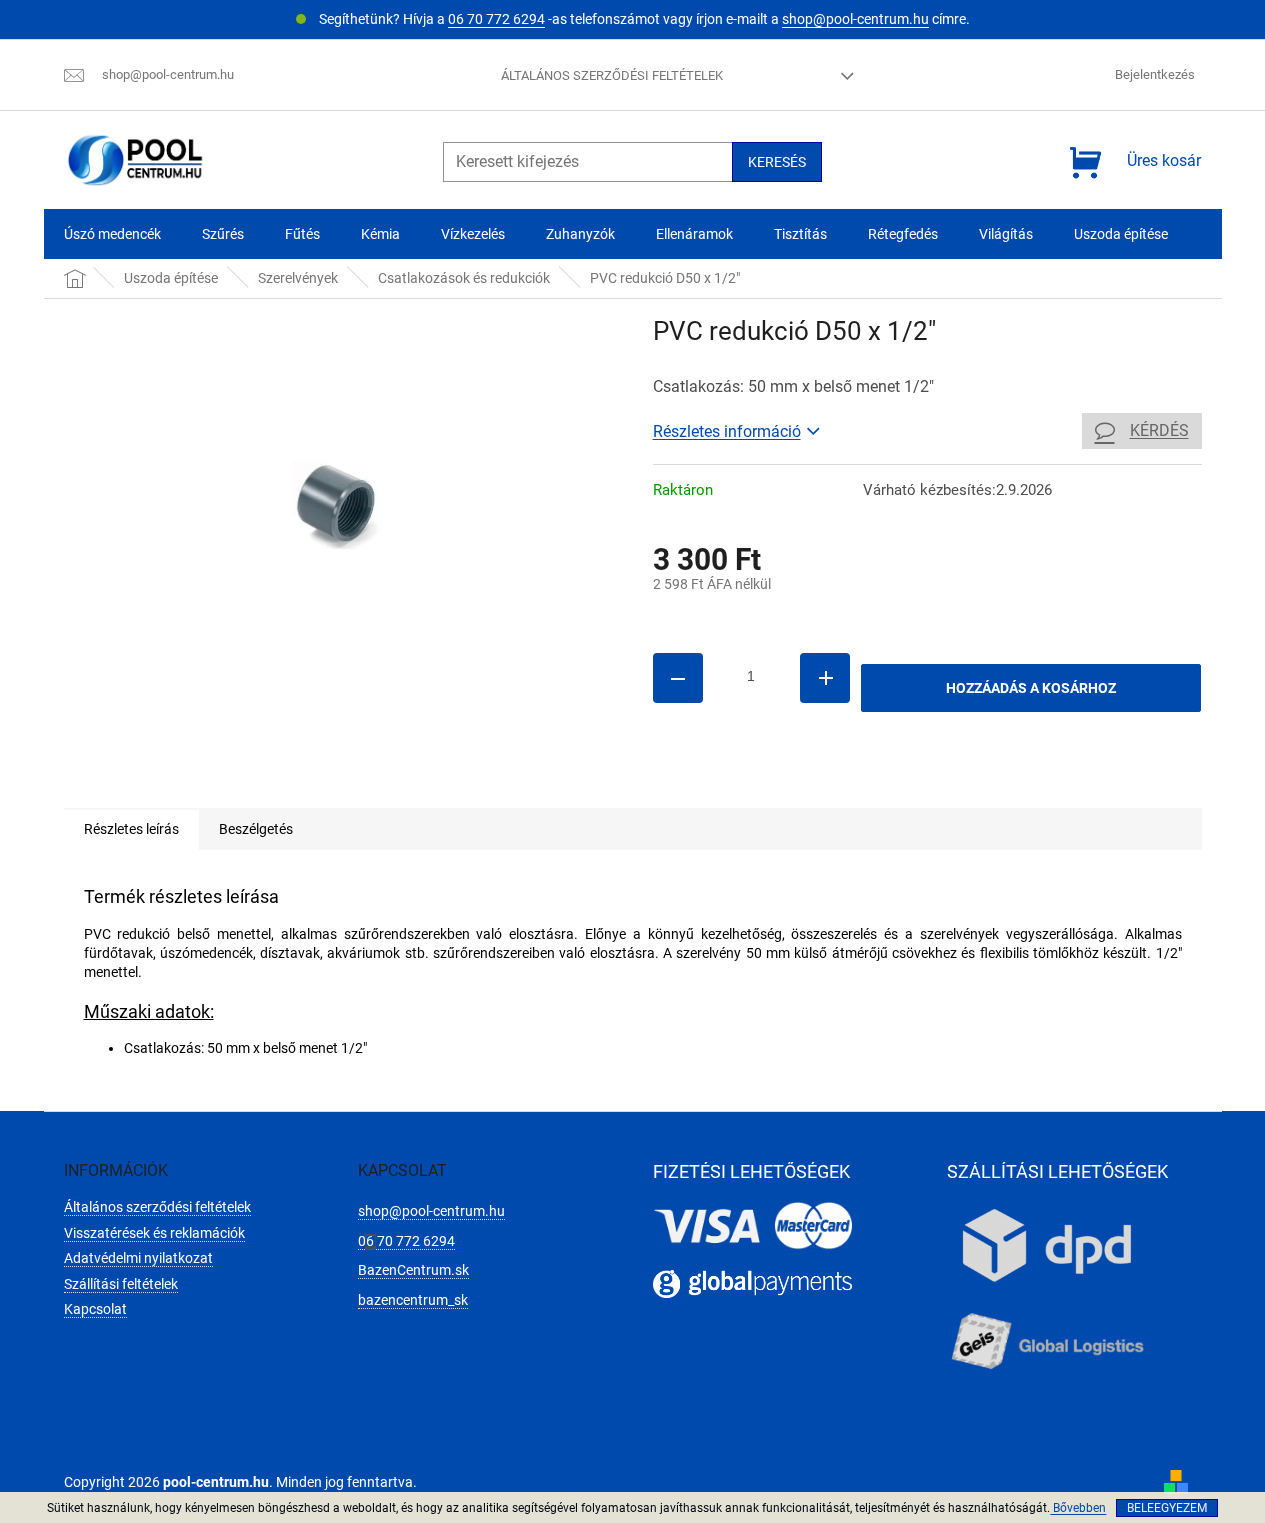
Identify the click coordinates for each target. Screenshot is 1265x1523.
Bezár (791, 779)
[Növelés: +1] (825, 678)
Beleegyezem (1167, 1508)
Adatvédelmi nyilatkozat (138, 1258)
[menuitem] (112, 234)
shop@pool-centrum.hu (855, 19)
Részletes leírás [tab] (131, 829)
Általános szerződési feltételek (612, 75)
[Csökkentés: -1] (678, 678)
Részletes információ (727, 431)
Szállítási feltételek (121, 1284)
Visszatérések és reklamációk (154, 1233)
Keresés (777, 162)
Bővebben (1078, 1508)
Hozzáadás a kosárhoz (1031, 688)
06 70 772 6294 (496, 19)
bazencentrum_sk (413, 1300)
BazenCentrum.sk (413, 1270)
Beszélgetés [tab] (256, 829)
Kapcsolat (95, 1309)
